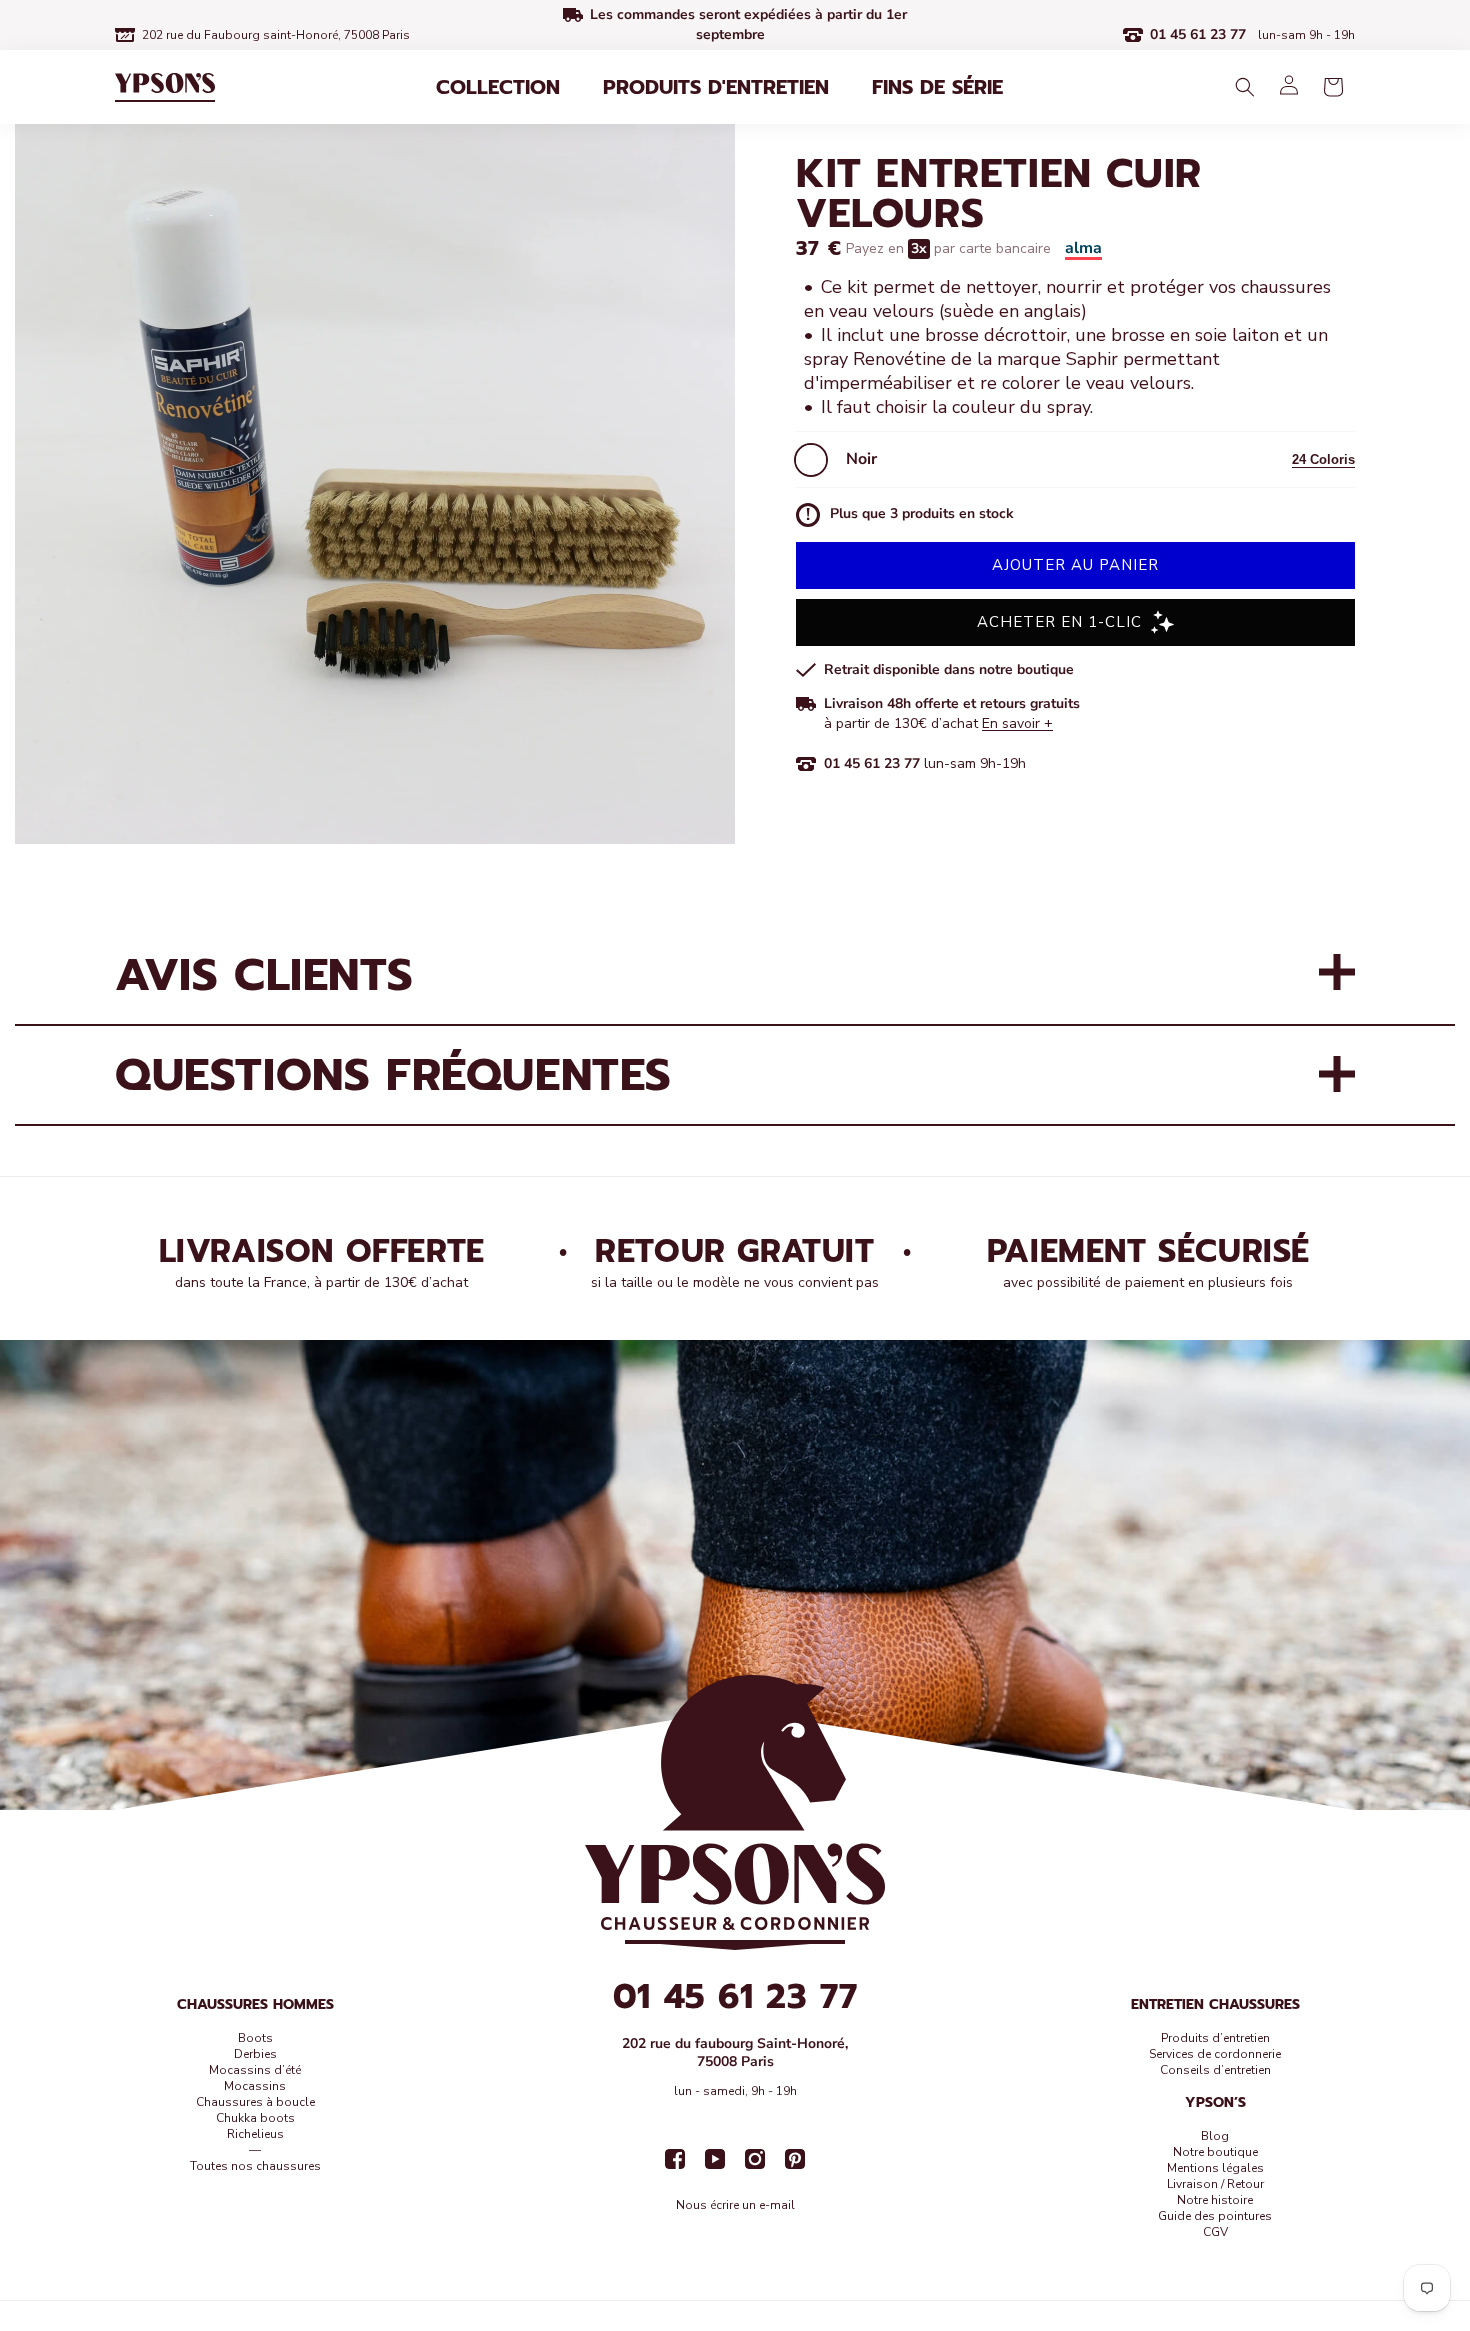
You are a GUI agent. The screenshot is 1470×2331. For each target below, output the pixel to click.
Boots (255, 2038)
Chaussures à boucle (255, 2102)
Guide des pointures (1215, 2216)
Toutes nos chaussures (255, 2166)
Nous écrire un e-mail (735, 2205)
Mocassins (255, 2086)
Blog (1215, 2136)
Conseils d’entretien (1215, 2070)
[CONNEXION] (1289, 87)
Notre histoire (1215, 2200)
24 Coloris (1323, 459)
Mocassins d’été (255, 2070)
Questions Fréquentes (393, 1075)
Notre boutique (1215, 2152)
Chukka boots (255, 2118)
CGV (1215, 2232)
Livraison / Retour (1215, 2184)
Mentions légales (1215, 2168)
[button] (498, 87)
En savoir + (1017, 723)
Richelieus (255, 2134)
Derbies (255, 2054)
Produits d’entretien (1215, 2038)
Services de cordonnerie (1215, 2054)
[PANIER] (1333, 87)
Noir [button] (861, 459)
